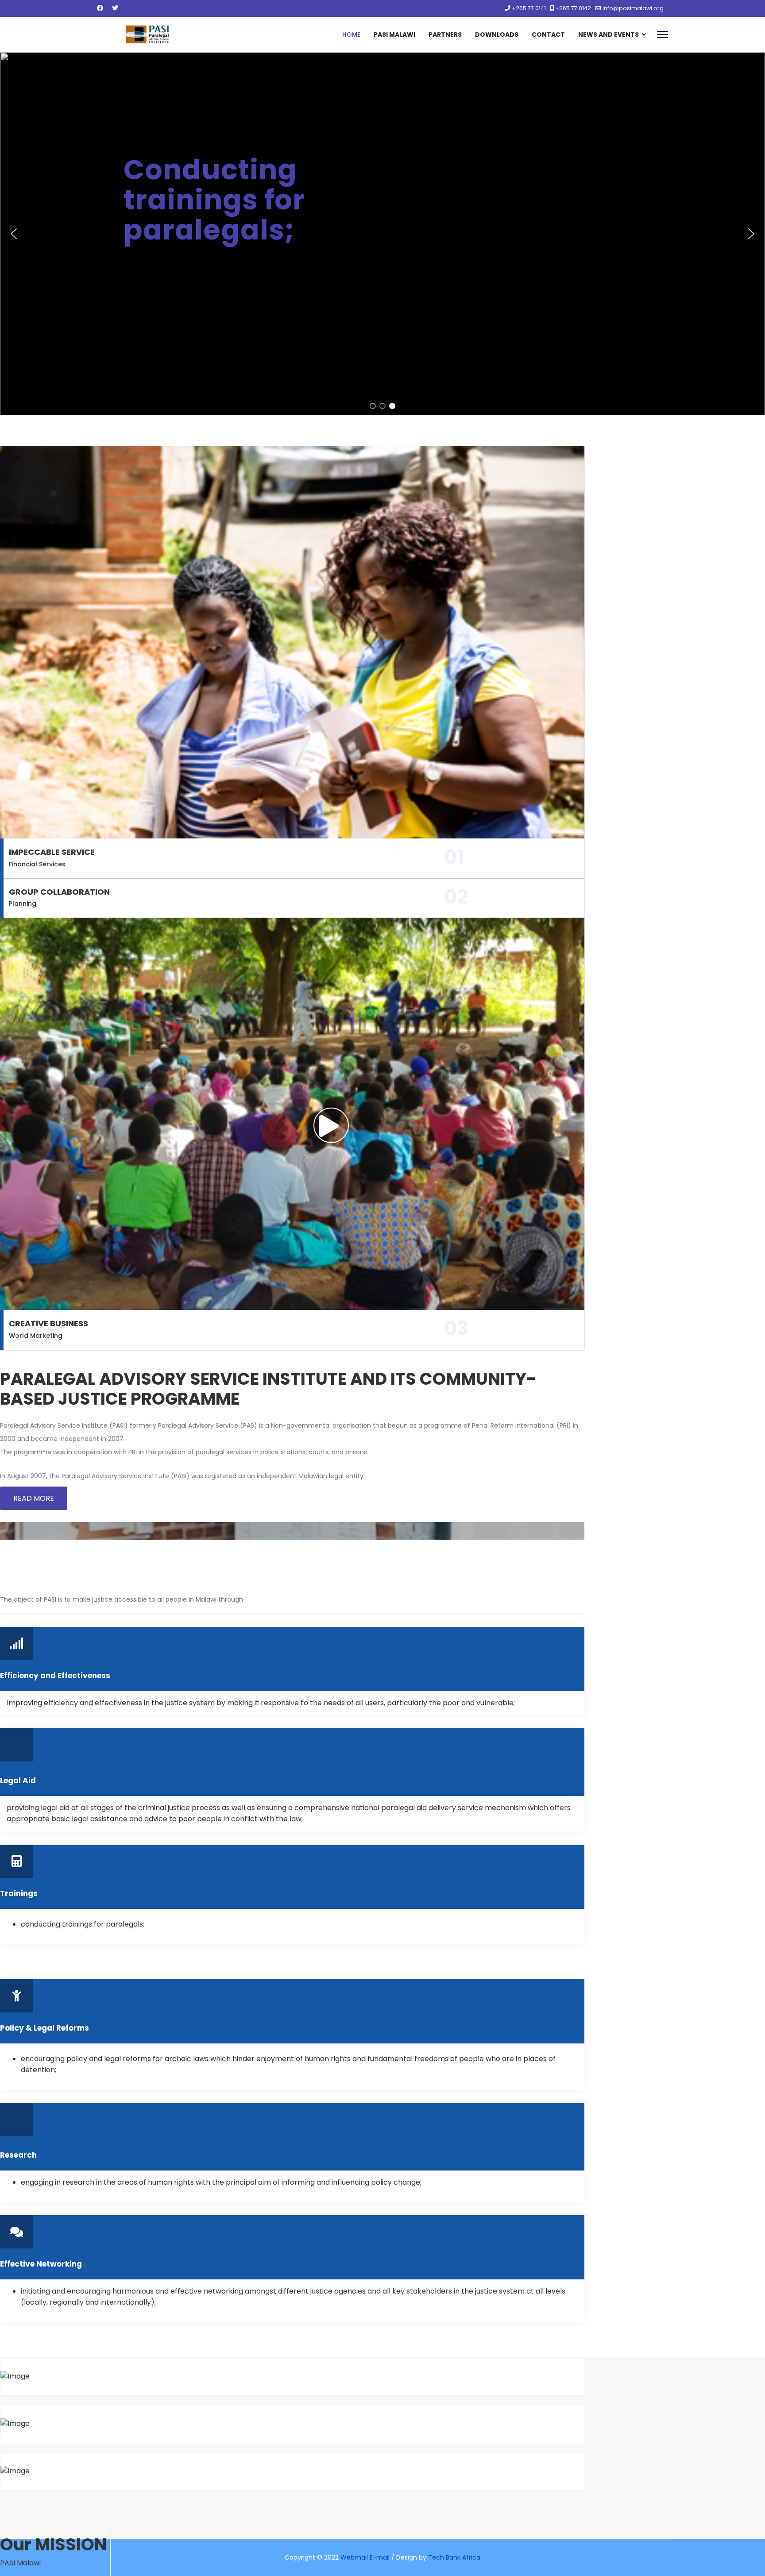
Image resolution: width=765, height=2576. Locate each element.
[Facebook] (100, 8)
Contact (548, 35)
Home (351, 35)
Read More (34, 1498)
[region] (382, 234)
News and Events (609, 35)
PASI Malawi (394, 35)
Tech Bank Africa (454, 2557)
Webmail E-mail (365, 2557)
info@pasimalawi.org (633, 8)
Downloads (497, 35)
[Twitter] (115, 8)
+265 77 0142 (573, 8)
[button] (14, 234)
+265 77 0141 (529, 8)
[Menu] (663, 35)
